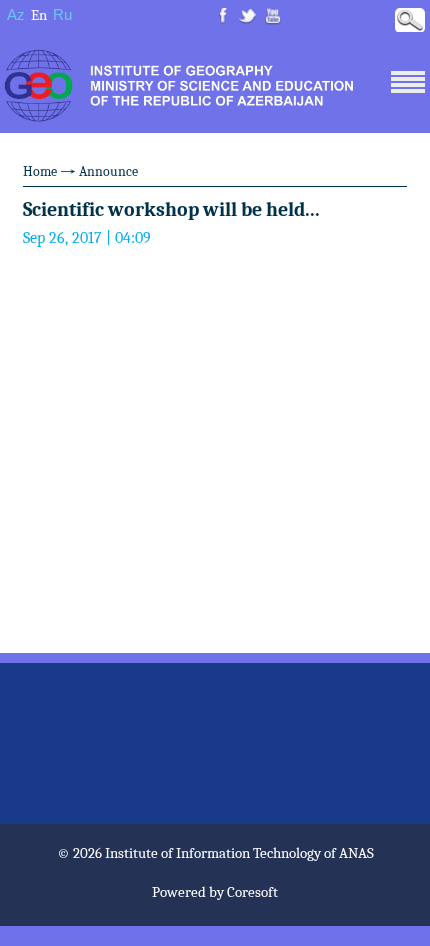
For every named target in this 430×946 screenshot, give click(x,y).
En (39, 15)
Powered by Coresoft (215, 892)
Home (40, 171)
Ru (62, 14)
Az (16, 14)
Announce (108, 171)
